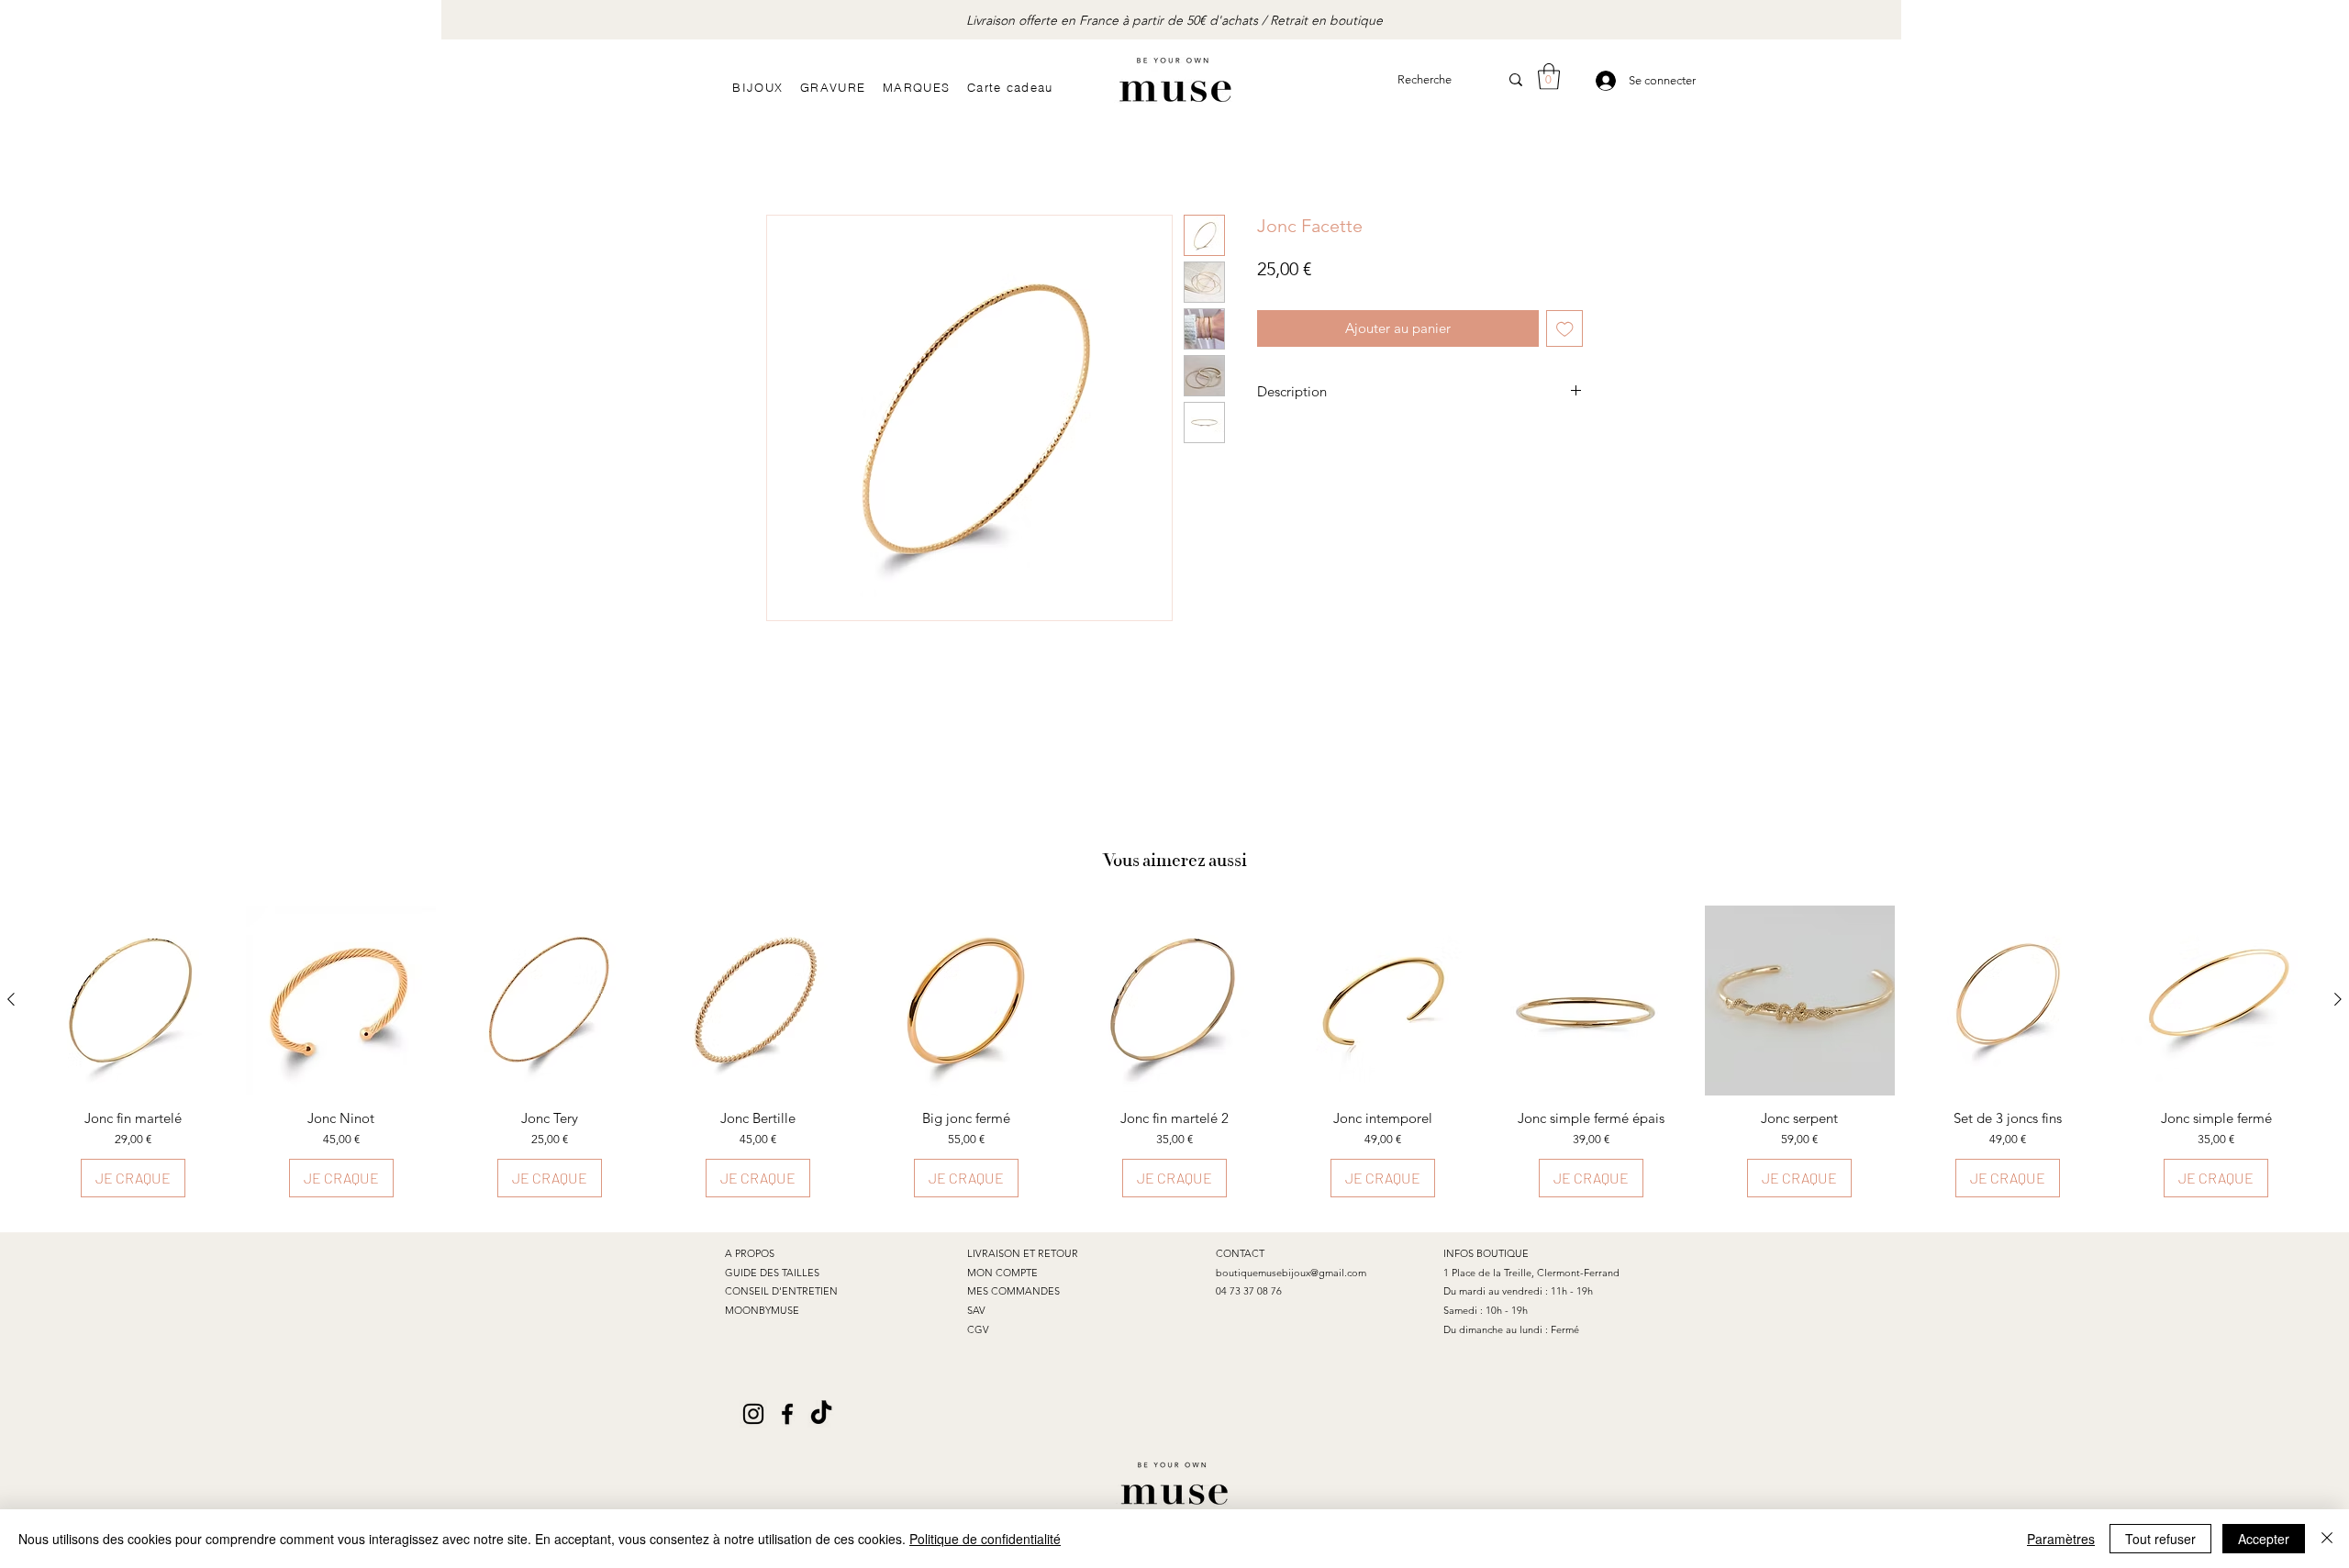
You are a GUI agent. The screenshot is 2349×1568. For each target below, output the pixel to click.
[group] (1174, 1052)
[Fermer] (2327, 1539)
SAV (976, 1310)
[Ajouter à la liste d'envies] (1565, 329)
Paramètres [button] (2061, 1539)
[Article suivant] (2338, 999)
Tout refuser (2160, 1539)
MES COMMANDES (1013, 1291)
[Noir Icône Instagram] (753, 1414)
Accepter (2264, 1539)
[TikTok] (821, 1414)
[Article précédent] (11, 999)
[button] (1549, 77)
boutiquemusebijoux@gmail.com (1291, 1273)
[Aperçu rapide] (133, 1001)
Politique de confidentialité (985, 1539)
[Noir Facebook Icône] (787, 1414)
